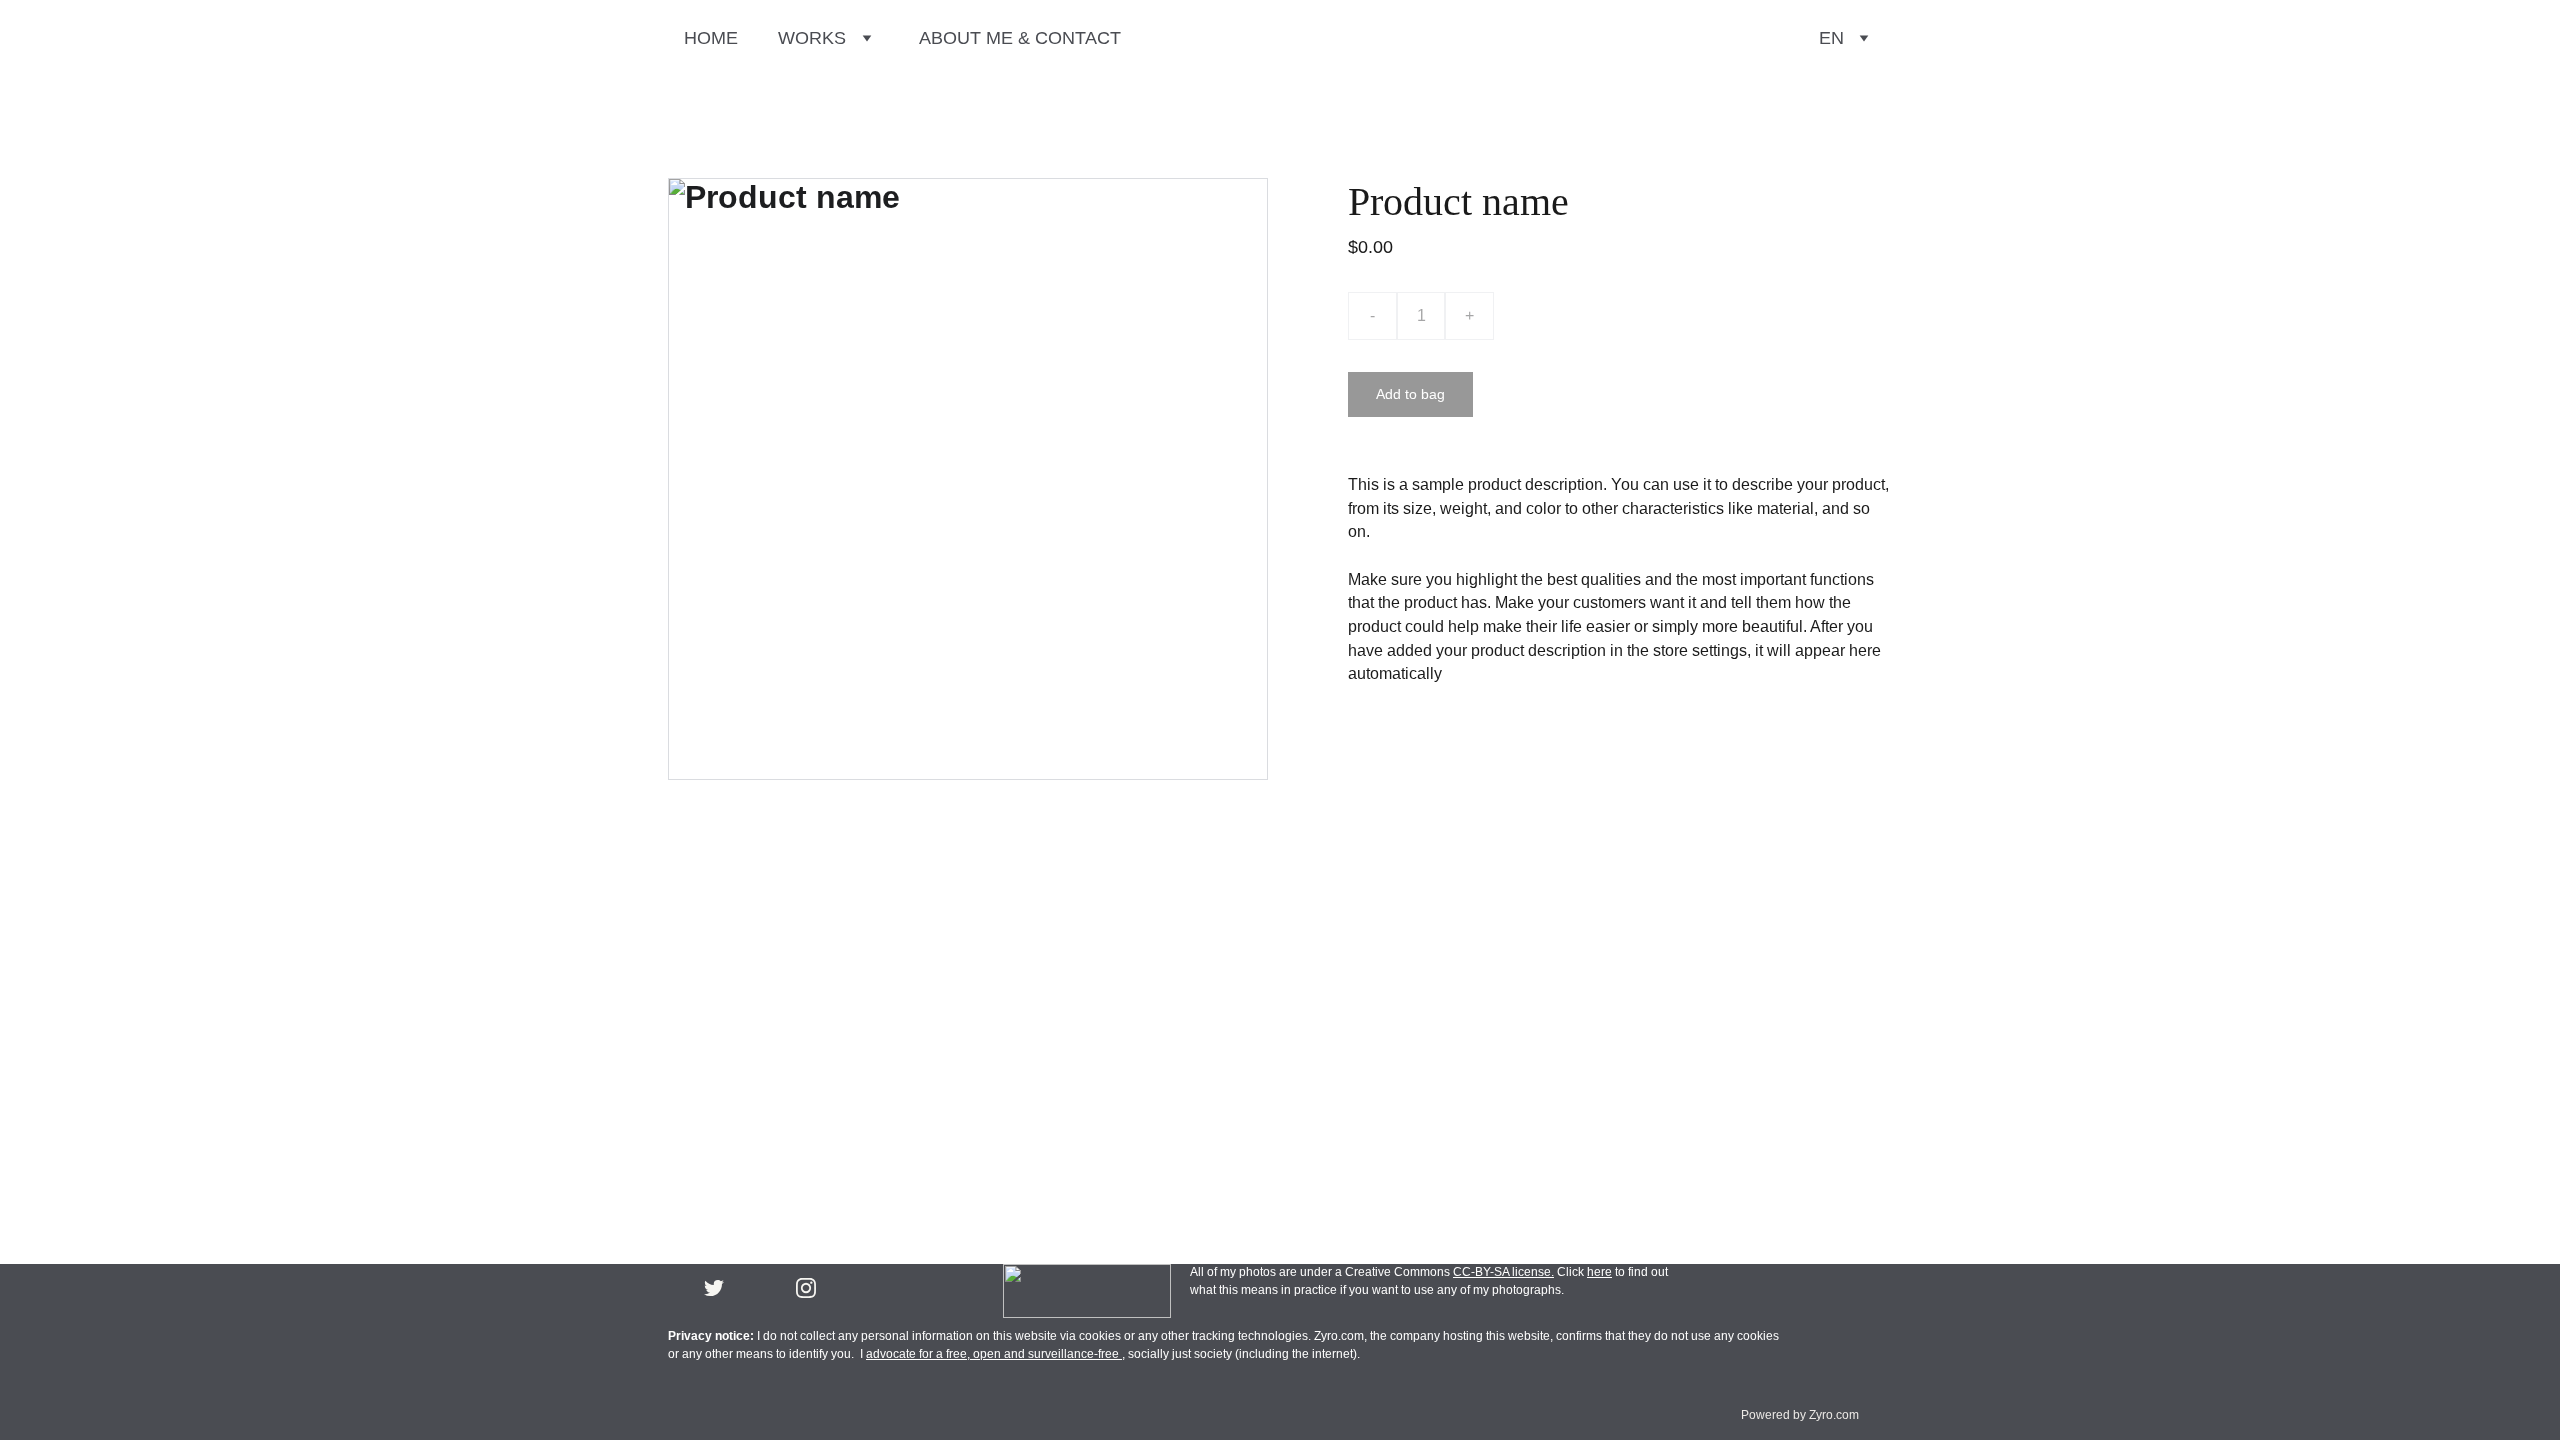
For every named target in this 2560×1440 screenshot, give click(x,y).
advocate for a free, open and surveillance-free (994, 1354)
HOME (711, 38)
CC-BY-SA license (1502, 1272)
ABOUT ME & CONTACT (1020, 38)
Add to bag (1410, 394)
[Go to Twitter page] (714, 1288)
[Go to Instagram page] (806, 1288)
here (1599, 1272)
